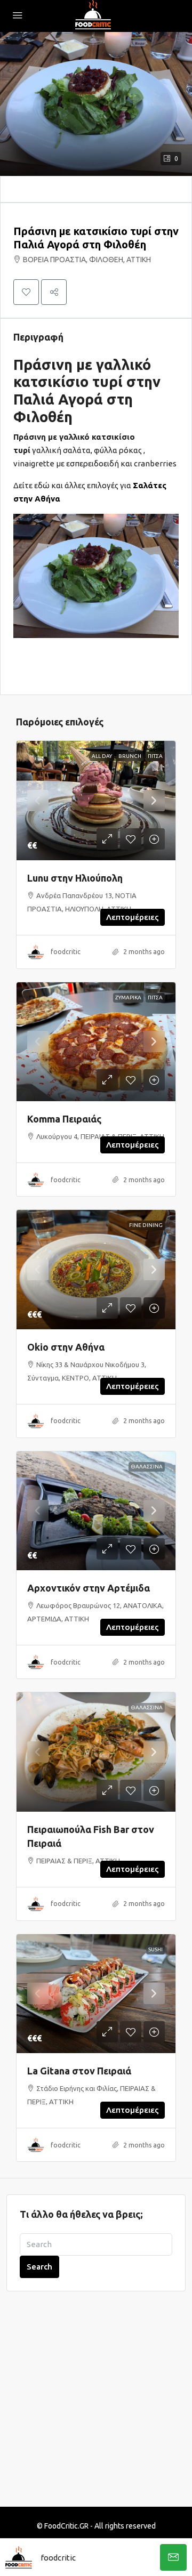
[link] (96, 801)
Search (39, 2267)
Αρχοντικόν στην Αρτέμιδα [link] (89, 1588)
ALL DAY (102, 756)
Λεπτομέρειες (133, 917)
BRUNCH (130, 756)
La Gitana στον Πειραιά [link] (79, 2071)
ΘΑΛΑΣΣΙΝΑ (147, 1467)
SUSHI (155, 1949)
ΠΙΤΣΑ (155, 756)
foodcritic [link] (66, 952)
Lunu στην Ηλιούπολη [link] (75, 878)
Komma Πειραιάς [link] (64, 1119)
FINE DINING (146, 1225)
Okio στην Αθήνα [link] (66, 1347)
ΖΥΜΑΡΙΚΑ (128, 998)
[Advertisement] (96, 2405)
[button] (96, 104)
